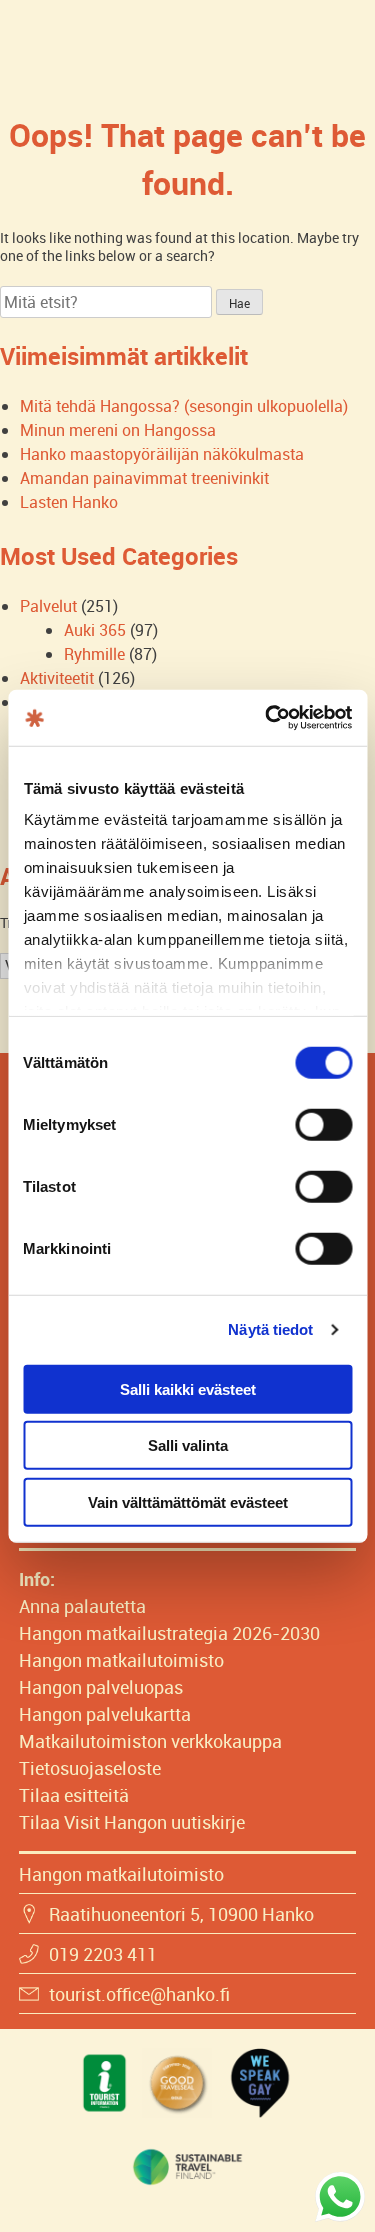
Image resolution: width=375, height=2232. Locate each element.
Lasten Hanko (69, 502)
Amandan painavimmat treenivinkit (144, 478)
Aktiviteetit (57, 678)
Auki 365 (95, 630)
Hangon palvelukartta (105, 1714)
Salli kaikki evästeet (188, 1388)
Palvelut (48, 606)
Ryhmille (94, 654)
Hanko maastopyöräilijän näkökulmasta (162, 454)
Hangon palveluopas (101, 1687)
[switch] (323, 1124)
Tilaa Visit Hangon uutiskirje (132, 1822)
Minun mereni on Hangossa (118, 430)
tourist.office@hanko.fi (139, 1994)
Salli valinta (188, 1445)
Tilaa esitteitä (74, 1795)
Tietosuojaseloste (90, 1768)
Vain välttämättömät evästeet (188, 1501)
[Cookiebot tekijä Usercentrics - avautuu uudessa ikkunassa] (267, 718)
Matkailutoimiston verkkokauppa (150, 1741)
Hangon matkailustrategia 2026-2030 (169, 1633)
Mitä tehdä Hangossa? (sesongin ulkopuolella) (184, 406)
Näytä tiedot (270, 1329)
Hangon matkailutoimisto (121, 1660)
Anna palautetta (82, 1606)
